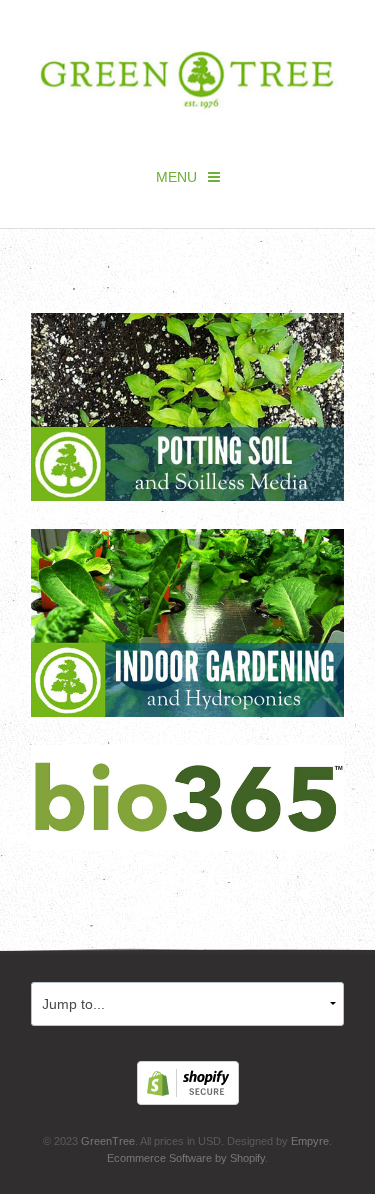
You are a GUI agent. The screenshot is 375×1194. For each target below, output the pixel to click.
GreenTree (108, 1141)
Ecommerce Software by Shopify (186, 1158)
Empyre (310, 1141)
